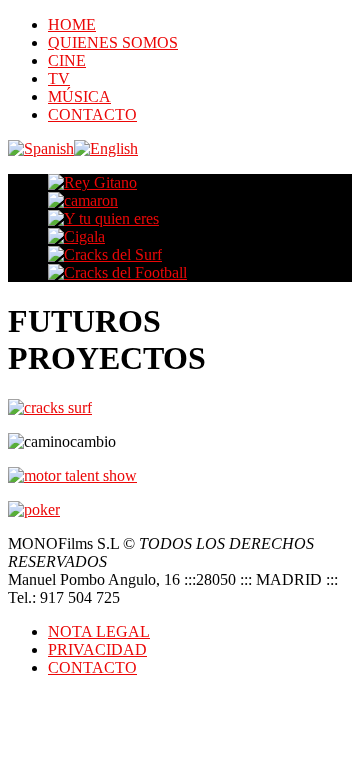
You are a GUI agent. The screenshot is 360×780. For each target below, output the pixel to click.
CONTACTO (92, 667)
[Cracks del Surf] (50, 407)
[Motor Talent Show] (72, 475)
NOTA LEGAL (99, 631)
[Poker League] (34, 509)
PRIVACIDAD (97, 649)
